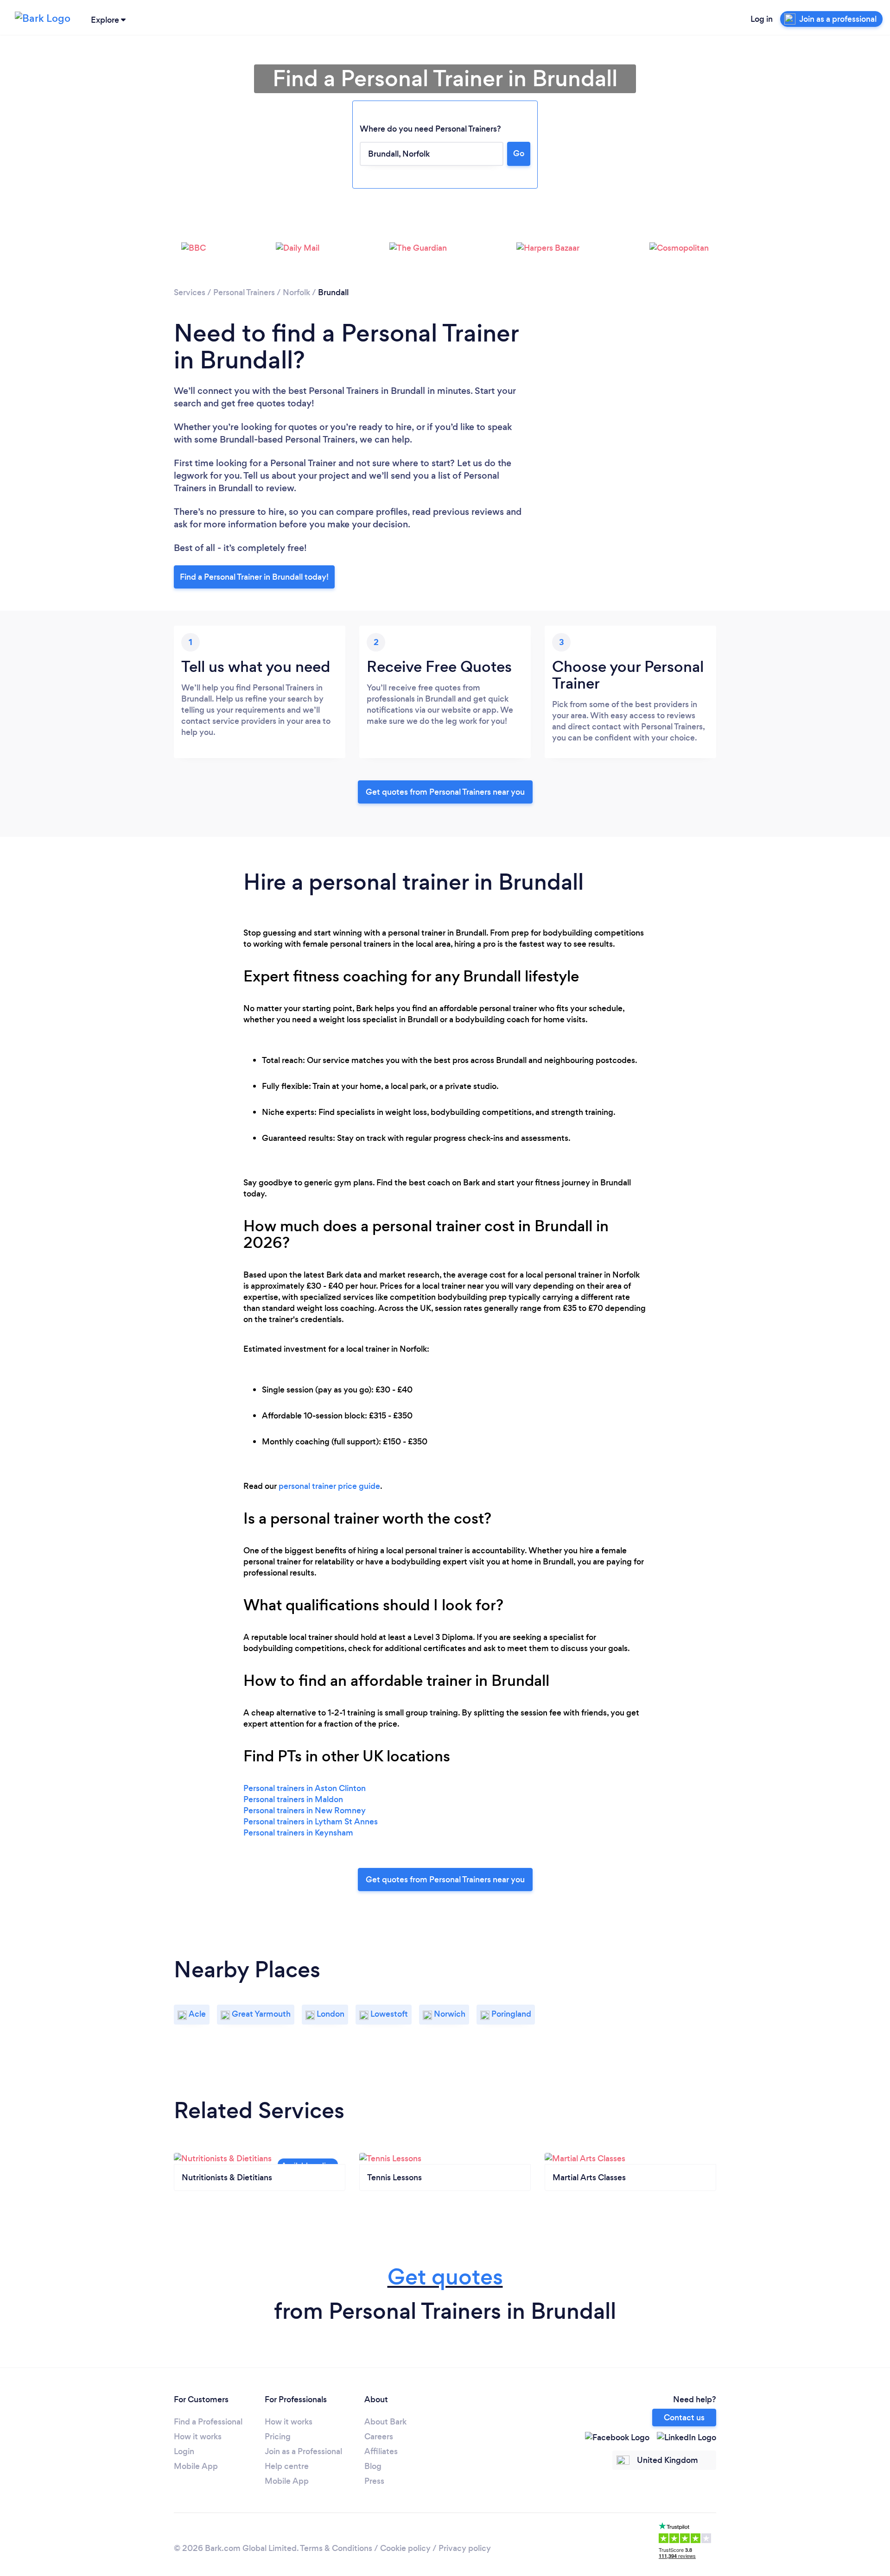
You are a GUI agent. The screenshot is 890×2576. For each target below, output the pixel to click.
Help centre (287, 2466)
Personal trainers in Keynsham (298, 1833)
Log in (762, 19)
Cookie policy (405, 2548)
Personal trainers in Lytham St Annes (311, 1822)
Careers (379, 2437)
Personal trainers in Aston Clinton (305, 1788)
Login (184, 2451)
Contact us (684, 2418)
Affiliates (381, 2451)
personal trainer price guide (329, 1486)
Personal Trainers (244, 292)
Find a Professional (208, 2422)
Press (374, 2481)
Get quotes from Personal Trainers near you (445, 792)
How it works (198, 2437)
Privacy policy (465, 2548)
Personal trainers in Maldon (293, 1799)
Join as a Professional (303, 2451)
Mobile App (196, 2466)
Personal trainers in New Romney (305, 1810)
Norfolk (296, 292)
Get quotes (445, 2277)
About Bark (385, 2422)
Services (190, 292)
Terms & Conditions (336, 2548)
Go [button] (519, 153)
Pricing (278, 2437)
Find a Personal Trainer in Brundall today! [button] (254, 577)
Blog (373, 2466)
